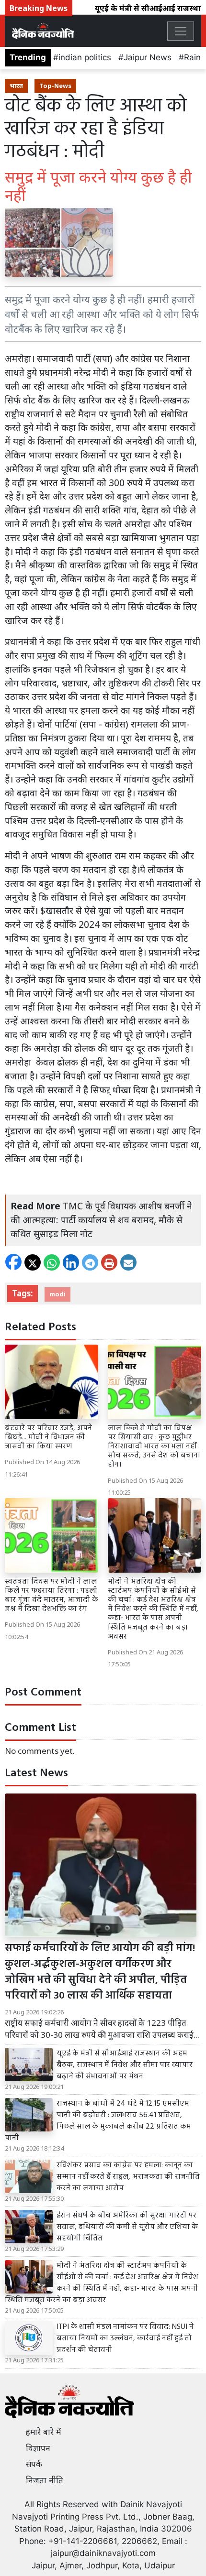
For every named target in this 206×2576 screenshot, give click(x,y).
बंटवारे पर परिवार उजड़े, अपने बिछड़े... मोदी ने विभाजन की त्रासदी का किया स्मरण (48, 1437)
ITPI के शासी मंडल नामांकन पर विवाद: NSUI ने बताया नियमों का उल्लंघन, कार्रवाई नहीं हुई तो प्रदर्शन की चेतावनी (125, 2338)
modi (57, 1294)
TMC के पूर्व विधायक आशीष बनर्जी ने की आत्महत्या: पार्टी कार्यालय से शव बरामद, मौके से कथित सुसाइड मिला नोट (101, 1220)
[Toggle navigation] (181, 31)
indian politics (85, 57)
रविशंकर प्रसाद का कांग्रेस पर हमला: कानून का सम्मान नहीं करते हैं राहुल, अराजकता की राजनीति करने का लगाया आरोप (128, 2177)
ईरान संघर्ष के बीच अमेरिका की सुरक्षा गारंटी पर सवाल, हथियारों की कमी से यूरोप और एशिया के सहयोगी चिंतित (127, 2227)
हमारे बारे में (43, 2432)
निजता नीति (45, 2480)
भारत (16, 86)
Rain (192, 57)
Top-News (55, 86)
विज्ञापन (38, 2448)
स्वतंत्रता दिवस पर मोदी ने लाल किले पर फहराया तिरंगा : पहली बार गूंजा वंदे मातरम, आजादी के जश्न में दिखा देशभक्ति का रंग (51, 1596)
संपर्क (34, 2464)
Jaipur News (148, 57)
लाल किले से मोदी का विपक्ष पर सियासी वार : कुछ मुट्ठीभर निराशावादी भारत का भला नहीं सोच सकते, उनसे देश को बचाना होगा (154, 1447)
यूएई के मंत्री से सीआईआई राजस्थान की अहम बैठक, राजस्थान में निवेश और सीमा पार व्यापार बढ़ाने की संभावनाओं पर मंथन (125, 2065)
